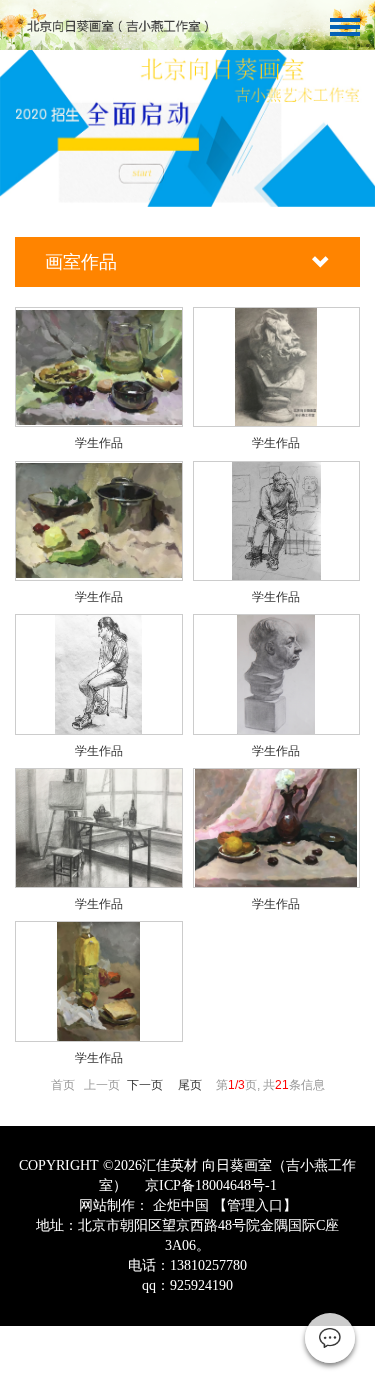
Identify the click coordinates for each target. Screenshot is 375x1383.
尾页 (190, 1085)
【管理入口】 (255, 1205)
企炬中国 (181, 1205)
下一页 (145, 1085)
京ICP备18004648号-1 (209, 1185)
